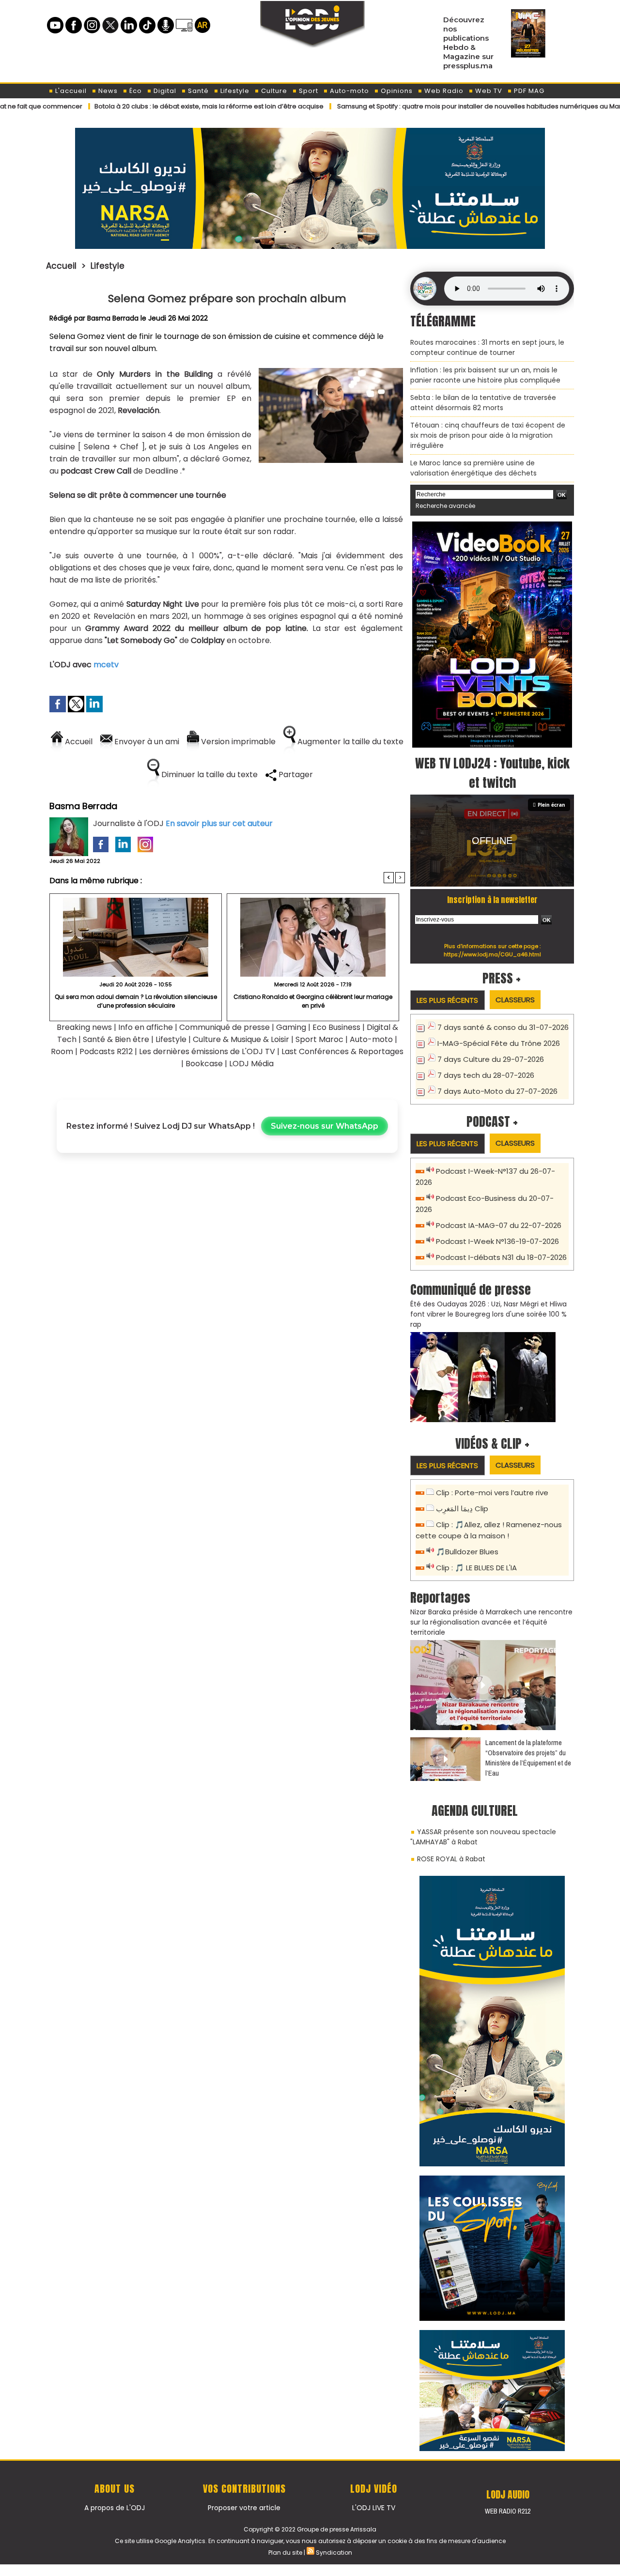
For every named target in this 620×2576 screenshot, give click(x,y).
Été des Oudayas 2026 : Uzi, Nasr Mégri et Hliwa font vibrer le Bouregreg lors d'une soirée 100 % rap (488, 1314)
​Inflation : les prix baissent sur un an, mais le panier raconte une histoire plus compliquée (485, 375)
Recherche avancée (445, 506)
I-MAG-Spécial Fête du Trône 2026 (499, 1043)
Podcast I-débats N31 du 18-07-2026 (501, 1257)
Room (62, 1051)
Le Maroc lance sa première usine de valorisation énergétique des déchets (473, 468)
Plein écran (551, 805)
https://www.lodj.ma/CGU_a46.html (492, 954)
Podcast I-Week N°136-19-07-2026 (497, 1241)
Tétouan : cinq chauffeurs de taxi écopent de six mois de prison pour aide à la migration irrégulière (488, 435)
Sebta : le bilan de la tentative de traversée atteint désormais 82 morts (483, 403)
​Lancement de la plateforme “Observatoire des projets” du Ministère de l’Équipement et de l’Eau (528, 1758)
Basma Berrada (113, 318)
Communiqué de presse (225, 1027)
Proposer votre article (244, 2508)
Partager (295, 774)
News (107, 91)
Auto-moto (349, 91)
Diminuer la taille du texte (209, 774)
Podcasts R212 (106, 1051)
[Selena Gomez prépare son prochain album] (331, 371)
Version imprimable (237, 742)
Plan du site (285, 2553)
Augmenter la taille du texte (349, 742)
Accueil (61, 266)
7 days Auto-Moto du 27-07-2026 (497, 1091)
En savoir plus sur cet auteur (219, 823)
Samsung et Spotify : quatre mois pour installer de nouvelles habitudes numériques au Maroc (411, 106)
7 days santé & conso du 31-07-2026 (503, 1027)
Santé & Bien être (116, 1039)
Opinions (396, 91)
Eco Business (336, 1027)
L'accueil (70, 91)
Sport (308, 91)
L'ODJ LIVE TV (374, 2508)
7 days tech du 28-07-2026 (486, 1075)
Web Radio (443, 91)
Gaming (291, 1027)
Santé (197, 91)
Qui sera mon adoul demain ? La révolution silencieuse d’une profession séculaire (136, 1001)
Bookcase (204, 1064)
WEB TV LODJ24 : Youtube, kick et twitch (492, 773)
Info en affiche (146, 1027)
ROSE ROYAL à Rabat (451, 1859)
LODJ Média (251, 1064)
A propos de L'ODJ (115, 2508)
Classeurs (515, 1000)
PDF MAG (528, 91)
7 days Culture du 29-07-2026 (491, 1059)
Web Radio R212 (508, 2511)
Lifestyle (234, 91)
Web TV (488, 91)
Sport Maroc (319, 1039)
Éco (135, 91)
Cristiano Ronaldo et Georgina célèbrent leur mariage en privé (313, 1001)
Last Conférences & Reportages (342, 1051)
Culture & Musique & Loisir (242, 1039)
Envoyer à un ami (146, 742)
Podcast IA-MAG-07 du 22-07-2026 (499, 1225)
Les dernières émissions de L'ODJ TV (207, 1051)
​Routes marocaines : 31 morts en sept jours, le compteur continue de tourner (487, 347)
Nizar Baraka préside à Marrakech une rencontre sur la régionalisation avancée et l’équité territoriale (491, 1622)
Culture (273, 91)
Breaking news (84, 1027)
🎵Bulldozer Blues (467, 1552)
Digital (164, 91)
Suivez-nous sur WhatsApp (325, 1126)
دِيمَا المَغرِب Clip (462, 1509)
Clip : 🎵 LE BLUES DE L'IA (476, 1568)
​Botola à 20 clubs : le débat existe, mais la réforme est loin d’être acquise (136, 106)
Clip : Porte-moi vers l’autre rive (492, 1493)
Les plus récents (447, 1000)
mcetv (106, 665)
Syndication (334, 2553)
